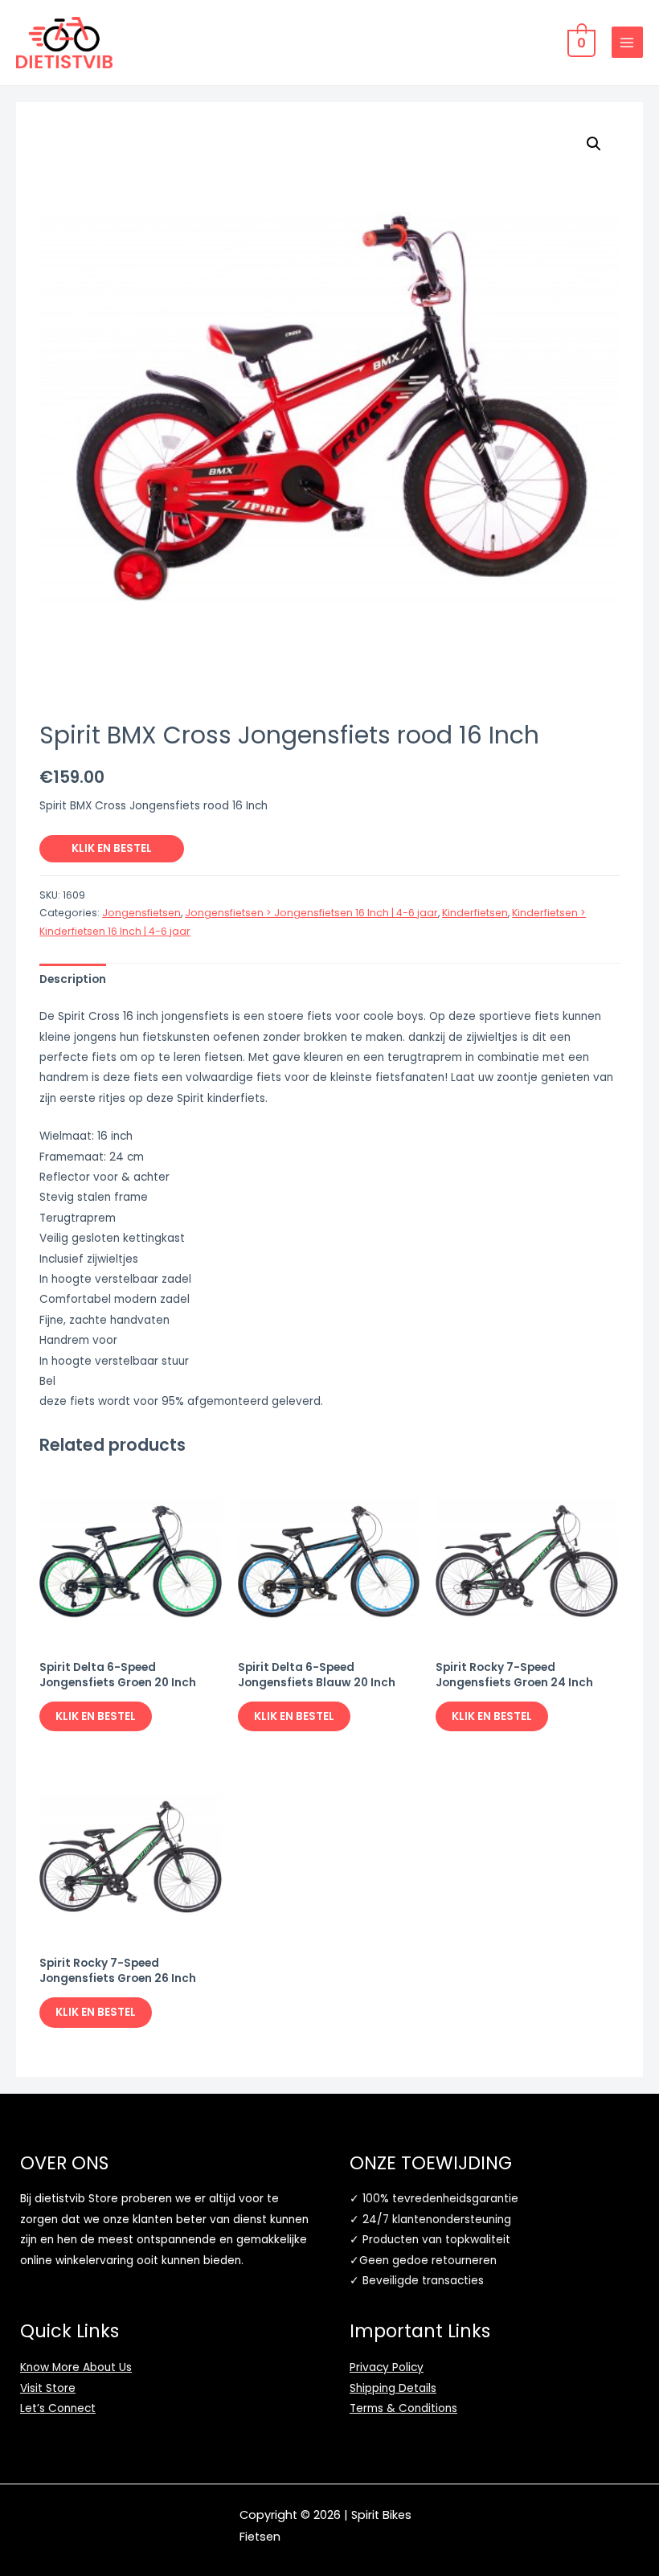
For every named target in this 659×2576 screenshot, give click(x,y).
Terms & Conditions (403, 2408)
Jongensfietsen (141, 913)
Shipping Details (393, 2388)
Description (73, 979)
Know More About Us (76, 2367)
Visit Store (48, 2388)
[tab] (73, 979)
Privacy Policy (387, 2367)
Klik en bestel (112, 848)
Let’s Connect (58, 2408)
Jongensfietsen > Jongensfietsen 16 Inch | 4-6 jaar (311, 913)
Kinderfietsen (475, 913)
